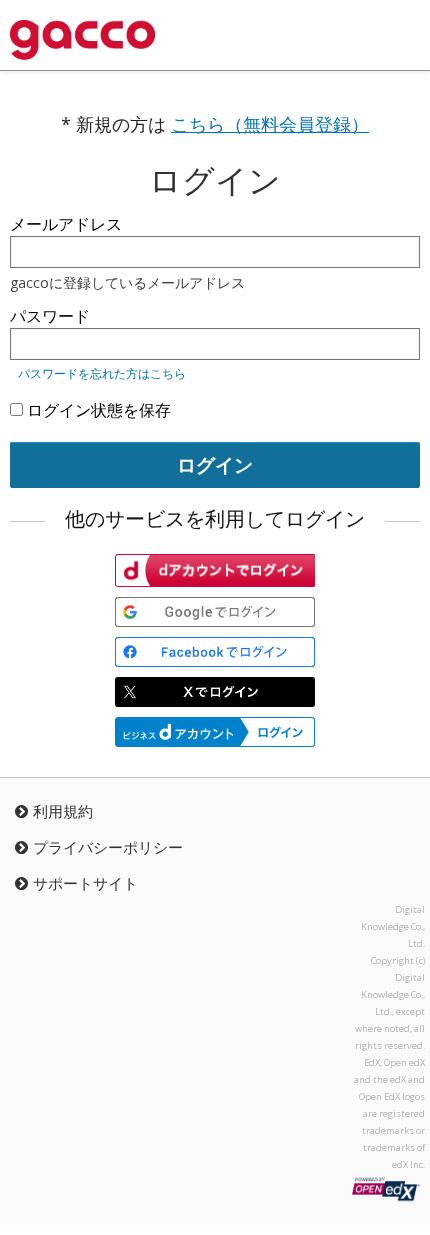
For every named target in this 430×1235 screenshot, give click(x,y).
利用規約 (63, 811)
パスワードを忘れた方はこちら (102, 373)
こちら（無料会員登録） (270, 124)
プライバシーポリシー (108, 847)
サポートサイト (85, 883)
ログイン (215, 464)
